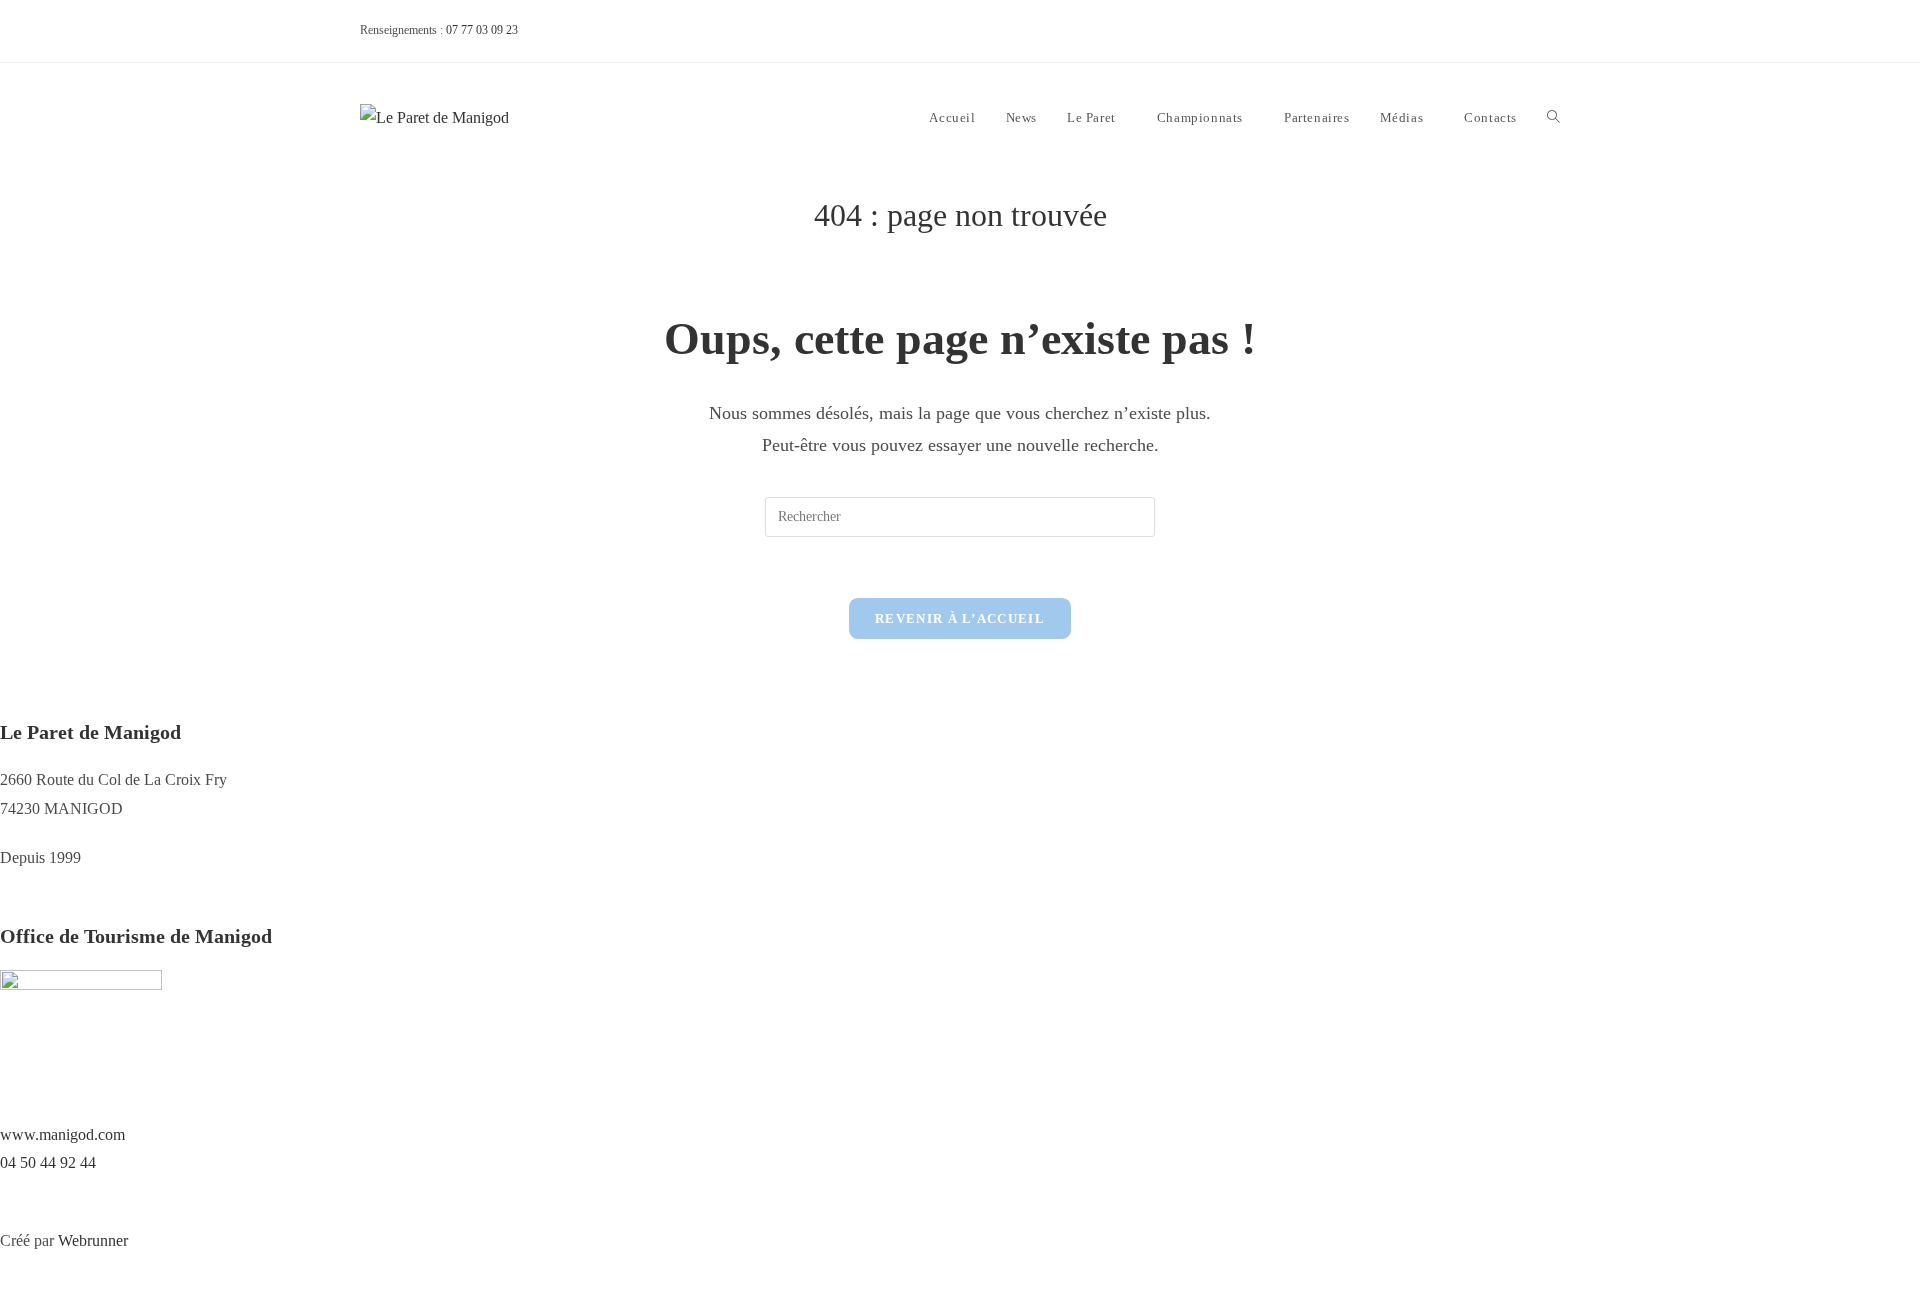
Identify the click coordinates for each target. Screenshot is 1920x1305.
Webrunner (93, 1240)
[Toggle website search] (1553, 118)
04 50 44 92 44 (48, 1162)
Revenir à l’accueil (960, 618)
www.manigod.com (62, 1134)
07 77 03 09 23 (482, 30)
